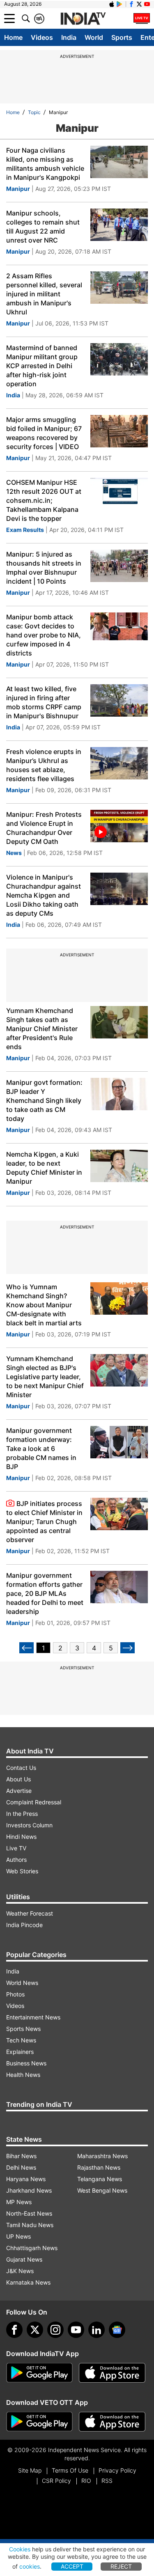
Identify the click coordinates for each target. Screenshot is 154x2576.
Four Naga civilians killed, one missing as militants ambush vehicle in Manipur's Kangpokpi (45, 164)
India (69, 37)
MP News (19, 2202)
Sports (122, 37)
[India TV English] (83, 19)
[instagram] (55, 2330)
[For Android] (39, 2422)
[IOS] (112, 4)
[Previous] (26, 1648)
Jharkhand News (29, 2190)
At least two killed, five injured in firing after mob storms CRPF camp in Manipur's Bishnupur (44, 702)
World (94, 37)
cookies (30, 2566)
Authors (16, 1860)
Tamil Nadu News (30, 2225)
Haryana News (26, 2179)
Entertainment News (33, 2017)
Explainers (20, 2052)
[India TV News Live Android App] (39, 2373)
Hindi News (21, 1837)
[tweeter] (35, 2330)
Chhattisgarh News (32, 2248)
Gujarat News (24, 2259)
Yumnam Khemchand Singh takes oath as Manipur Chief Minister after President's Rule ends (42, 1029)
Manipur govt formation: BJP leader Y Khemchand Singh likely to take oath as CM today (44, 1100)
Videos (42, 37)
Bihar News (21, 2156)
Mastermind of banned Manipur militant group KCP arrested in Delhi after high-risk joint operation (42, 366)
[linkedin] (97, 2330)
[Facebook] (14, 2330)
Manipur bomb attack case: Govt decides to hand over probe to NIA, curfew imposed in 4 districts (44, 635)
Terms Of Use (70, 2470)
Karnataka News (28, 2282)
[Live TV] (142, 18)
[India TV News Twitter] (139, 4)
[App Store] (112, 2373)
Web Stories (22, 1871)
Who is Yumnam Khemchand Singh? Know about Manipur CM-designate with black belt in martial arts (44, 1305)
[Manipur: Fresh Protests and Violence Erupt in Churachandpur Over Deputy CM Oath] (119, 826)
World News (22, 1983)
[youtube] (76, 2330)
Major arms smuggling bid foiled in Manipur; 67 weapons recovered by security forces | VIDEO (44, 433)
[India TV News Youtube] (147, 4)
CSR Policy (56, 2481)
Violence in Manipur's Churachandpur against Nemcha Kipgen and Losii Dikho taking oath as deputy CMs (44, 895)
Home (13, 37)
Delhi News (21, 2167)
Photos (15, 1994)
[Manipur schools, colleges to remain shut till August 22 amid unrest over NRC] (119, 225)
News (14, 853)
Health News (23, 2075)
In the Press (22, 1814)
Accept (72, 2566)
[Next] (128, 1648)
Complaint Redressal (34, 1802)
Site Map (30, 2470)
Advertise (19, 1791)
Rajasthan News (99, 2167)
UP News (18, 2236)
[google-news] (117, 2330)
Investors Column (29, 1825)
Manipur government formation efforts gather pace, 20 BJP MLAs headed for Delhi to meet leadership (45, 1593)
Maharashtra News (102, 2156)
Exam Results (25, 530)
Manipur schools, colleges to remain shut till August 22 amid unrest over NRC (43, 227)
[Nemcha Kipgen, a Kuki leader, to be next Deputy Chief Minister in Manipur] (119, 1166)
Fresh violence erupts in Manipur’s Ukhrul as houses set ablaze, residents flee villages (44, 765)
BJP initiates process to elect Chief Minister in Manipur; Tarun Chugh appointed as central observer (44, 1522)
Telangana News (100, 2179)
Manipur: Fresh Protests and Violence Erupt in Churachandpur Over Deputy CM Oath (44, 828)
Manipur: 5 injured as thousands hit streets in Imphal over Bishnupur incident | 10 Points (44, 568)
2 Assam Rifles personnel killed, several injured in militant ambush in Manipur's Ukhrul (44, 294)
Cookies (20, 2549)
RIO (86, 2481)
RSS (107, 2481)
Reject (121, 2566)
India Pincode (24, 1925)
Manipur (18, 189)
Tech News (21, 2040)
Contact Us (21, 1768)
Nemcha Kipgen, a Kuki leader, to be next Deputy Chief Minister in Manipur (44, 1168)
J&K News (20, 2271)
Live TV (16, 1848)
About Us (18, 1779)
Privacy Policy (117, 2470)
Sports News (23, 2029)
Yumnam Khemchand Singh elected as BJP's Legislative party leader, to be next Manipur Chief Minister (45, 1377)
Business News (26, 2063)
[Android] (120, 4)
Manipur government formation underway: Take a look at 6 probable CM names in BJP (41, 1448)
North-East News (29, 2213)
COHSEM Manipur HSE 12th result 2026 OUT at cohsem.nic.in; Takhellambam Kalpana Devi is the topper (44, 500)
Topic (34, 112)
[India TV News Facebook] (131, 4)
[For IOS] (112, 2422)
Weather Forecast (30, 1913)
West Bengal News (102, 2190)
